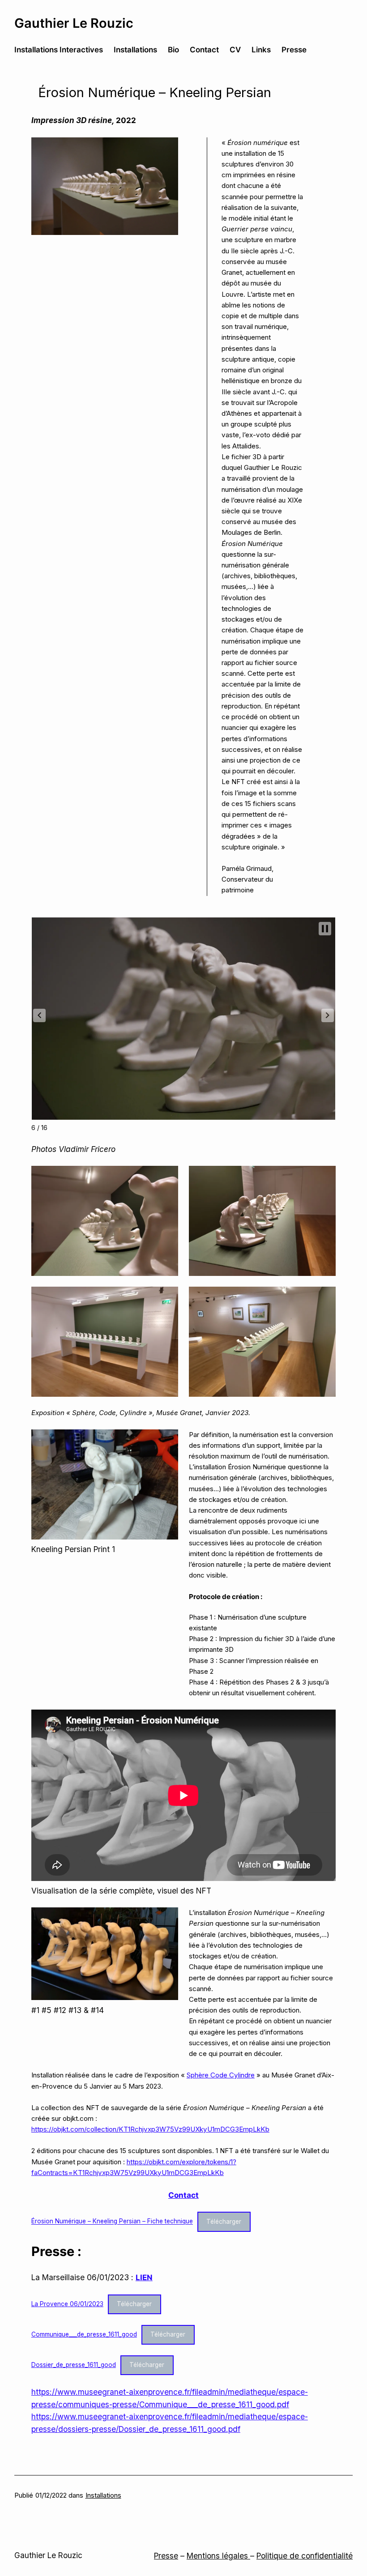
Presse (166, 2556)
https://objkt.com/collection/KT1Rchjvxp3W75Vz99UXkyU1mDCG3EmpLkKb (150, 2129)
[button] (39, 1015)
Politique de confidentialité (305, 2556)
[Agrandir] (166, 149)
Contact (183, 2195)
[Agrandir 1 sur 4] (166, 1177)
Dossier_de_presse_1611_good (74, 2365)
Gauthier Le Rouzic (74, 23)
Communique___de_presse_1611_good (84, 2334)
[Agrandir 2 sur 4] (324, 1177)
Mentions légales (218, 2556)
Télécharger (224, 2222)
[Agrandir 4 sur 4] (324, 1298)
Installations (103, 2495)
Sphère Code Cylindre (221, 2075)
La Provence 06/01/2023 (67, 2304)
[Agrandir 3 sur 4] (166, 1298)
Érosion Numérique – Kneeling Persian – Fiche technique (112, 2222)
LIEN (144, 2277)
